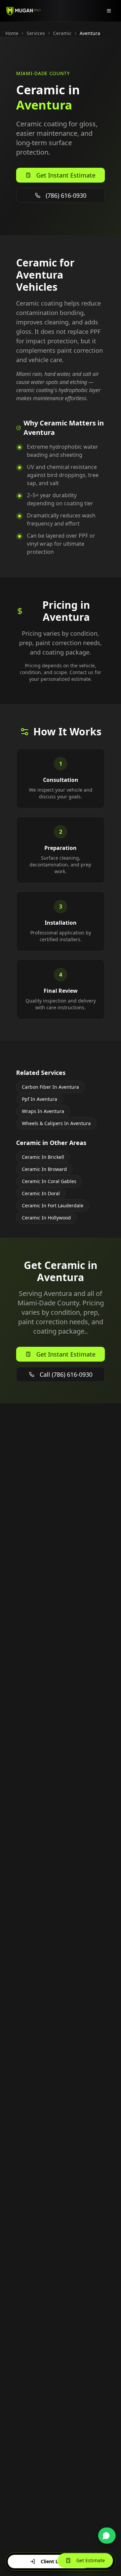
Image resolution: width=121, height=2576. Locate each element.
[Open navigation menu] (109, 11)
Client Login (55, 2561)
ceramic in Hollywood (46, 1218)
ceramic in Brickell (43, 1157)
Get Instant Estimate (66, 175)
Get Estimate (91, 2560)
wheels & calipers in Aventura (56, 1123)
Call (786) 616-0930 (66, 1374)
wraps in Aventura (43, 1111)
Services (36, 33)
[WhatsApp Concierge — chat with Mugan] (107, 2536)
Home (12, 33)
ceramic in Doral (41, 1193)
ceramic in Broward (44, 1169)
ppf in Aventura (39, 1099)
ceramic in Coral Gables (49, 1181)
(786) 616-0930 (66, 195)
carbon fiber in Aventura (50, 1087)
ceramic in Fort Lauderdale (53, 1205)
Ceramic (62, 33)
